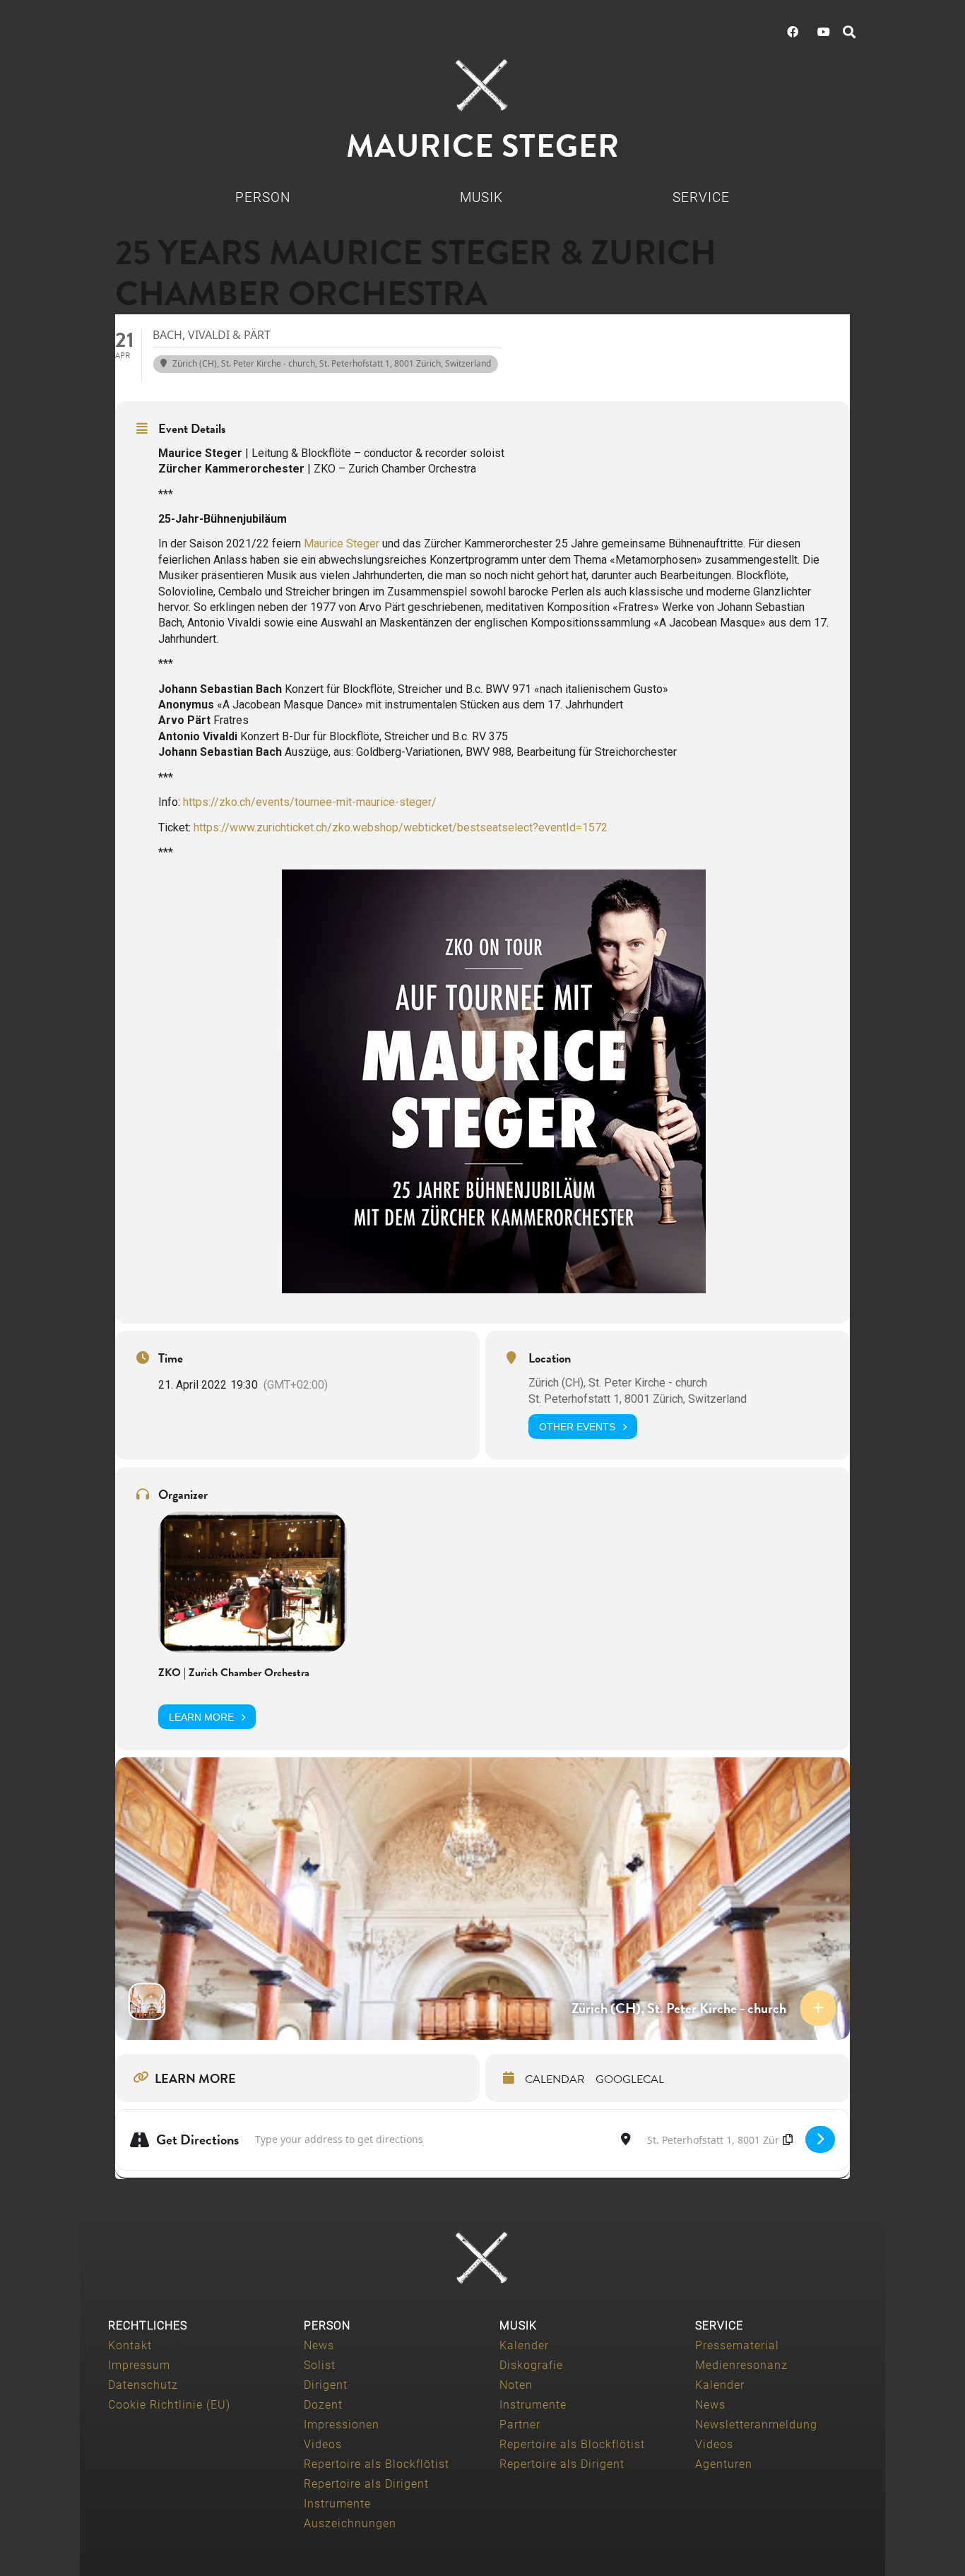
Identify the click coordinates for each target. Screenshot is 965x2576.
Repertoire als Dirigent (366, 2484)
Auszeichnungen (350, 2523)
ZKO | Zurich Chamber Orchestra (234, 1673)
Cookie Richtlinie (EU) (169, 2405)
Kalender (524, 2345)
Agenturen (724, 2464)
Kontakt (130, 2345)
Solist (320, 2365)
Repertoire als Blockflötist (377, 2464)
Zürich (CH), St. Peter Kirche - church (618, 1383)
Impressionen (342, 2424)
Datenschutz (143, 2385)
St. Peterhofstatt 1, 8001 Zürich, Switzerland (638, 1399)
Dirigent (326, 2385)
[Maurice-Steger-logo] (482, 85)
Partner (520, 2424)
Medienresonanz (741, 2365)
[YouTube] (824, 32)
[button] (849, 32)
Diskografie (531, 2365)
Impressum (139, 2365)
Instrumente (337, 2504)
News (319, 2345)
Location (550, 1358)
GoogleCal (630, 2079)
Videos (323, 2444)
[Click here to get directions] (820, 2139)
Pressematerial (737, 2345)
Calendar (555, 2079)
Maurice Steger (342, 544)
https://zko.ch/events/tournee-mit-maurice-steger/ (310, 802)
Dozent (323, 2405)
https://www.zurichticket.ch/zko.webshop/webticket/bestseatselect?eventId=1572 (401, 827)
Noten (516, 2385)
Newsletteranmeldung (756, 2424)
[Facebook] (793, 32)
